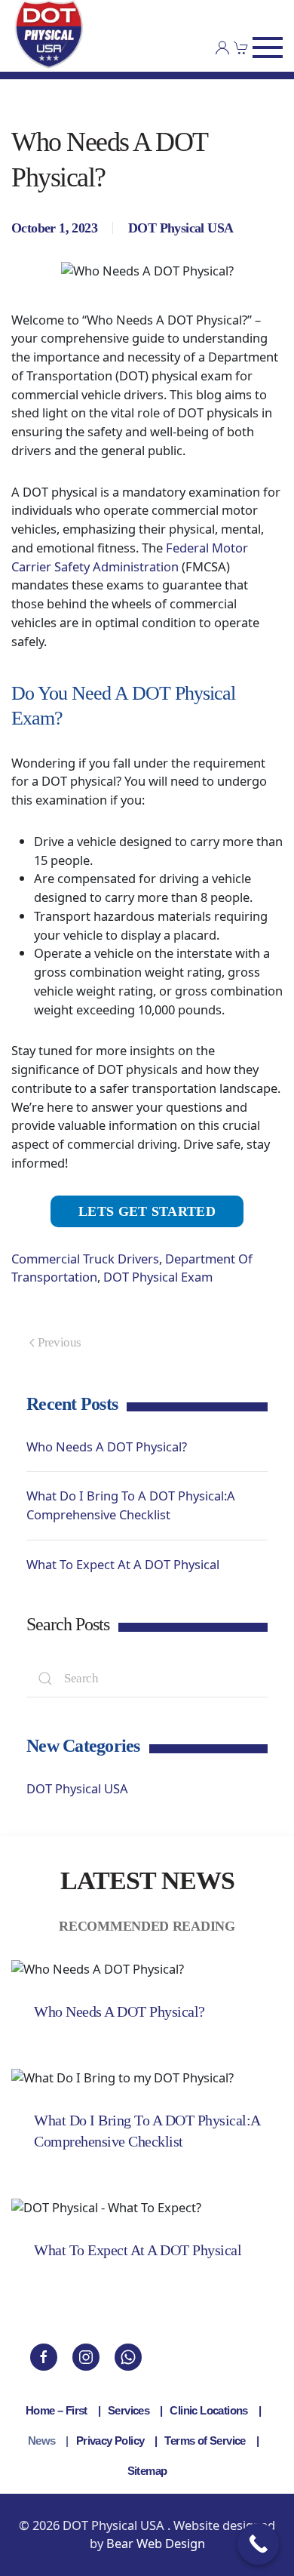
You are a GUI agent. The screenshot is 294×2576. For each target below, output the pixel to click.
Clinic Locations (208, 2410)
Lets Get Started (147, 1211)
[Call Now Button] (258, 2544)
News (42, 2441)
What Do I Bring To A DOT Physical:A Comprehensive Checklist (131, 1505)
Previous (59, 1342)
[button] (268, 48)
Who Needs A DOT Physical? (107, 1446)
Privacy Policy (110, 2441)
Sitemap (147, 2471)
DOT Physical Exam (158, 1277)
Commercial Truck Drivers (85, 1259)
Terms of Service (205, 2441)
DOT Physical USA (181, 228)
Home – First (57, 2410)
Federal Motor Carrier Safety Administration (130, 557)
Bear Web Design (156, 2543)
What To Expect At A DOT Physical (123, 1564)
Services (129, 2410)
